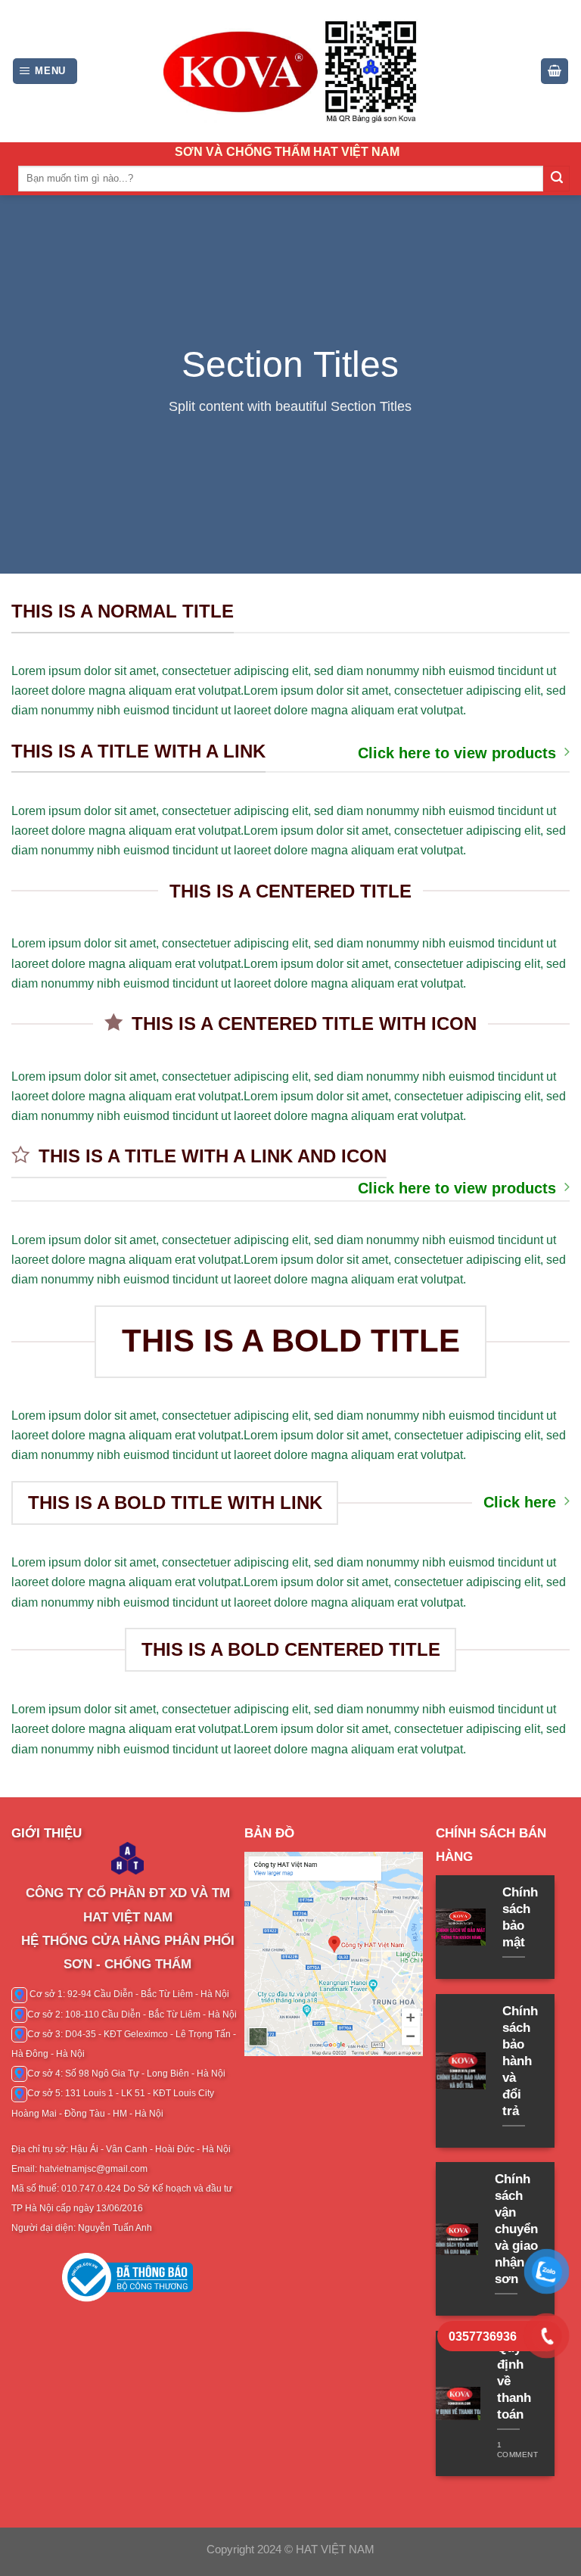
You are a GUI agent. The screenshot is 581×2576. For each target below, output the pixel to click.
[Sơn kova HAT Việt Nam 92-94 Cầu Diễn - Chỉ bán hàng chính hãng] (290, 71)
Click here (520, 1502)
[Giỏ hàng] (555, 71)
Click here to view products (457, 753)
